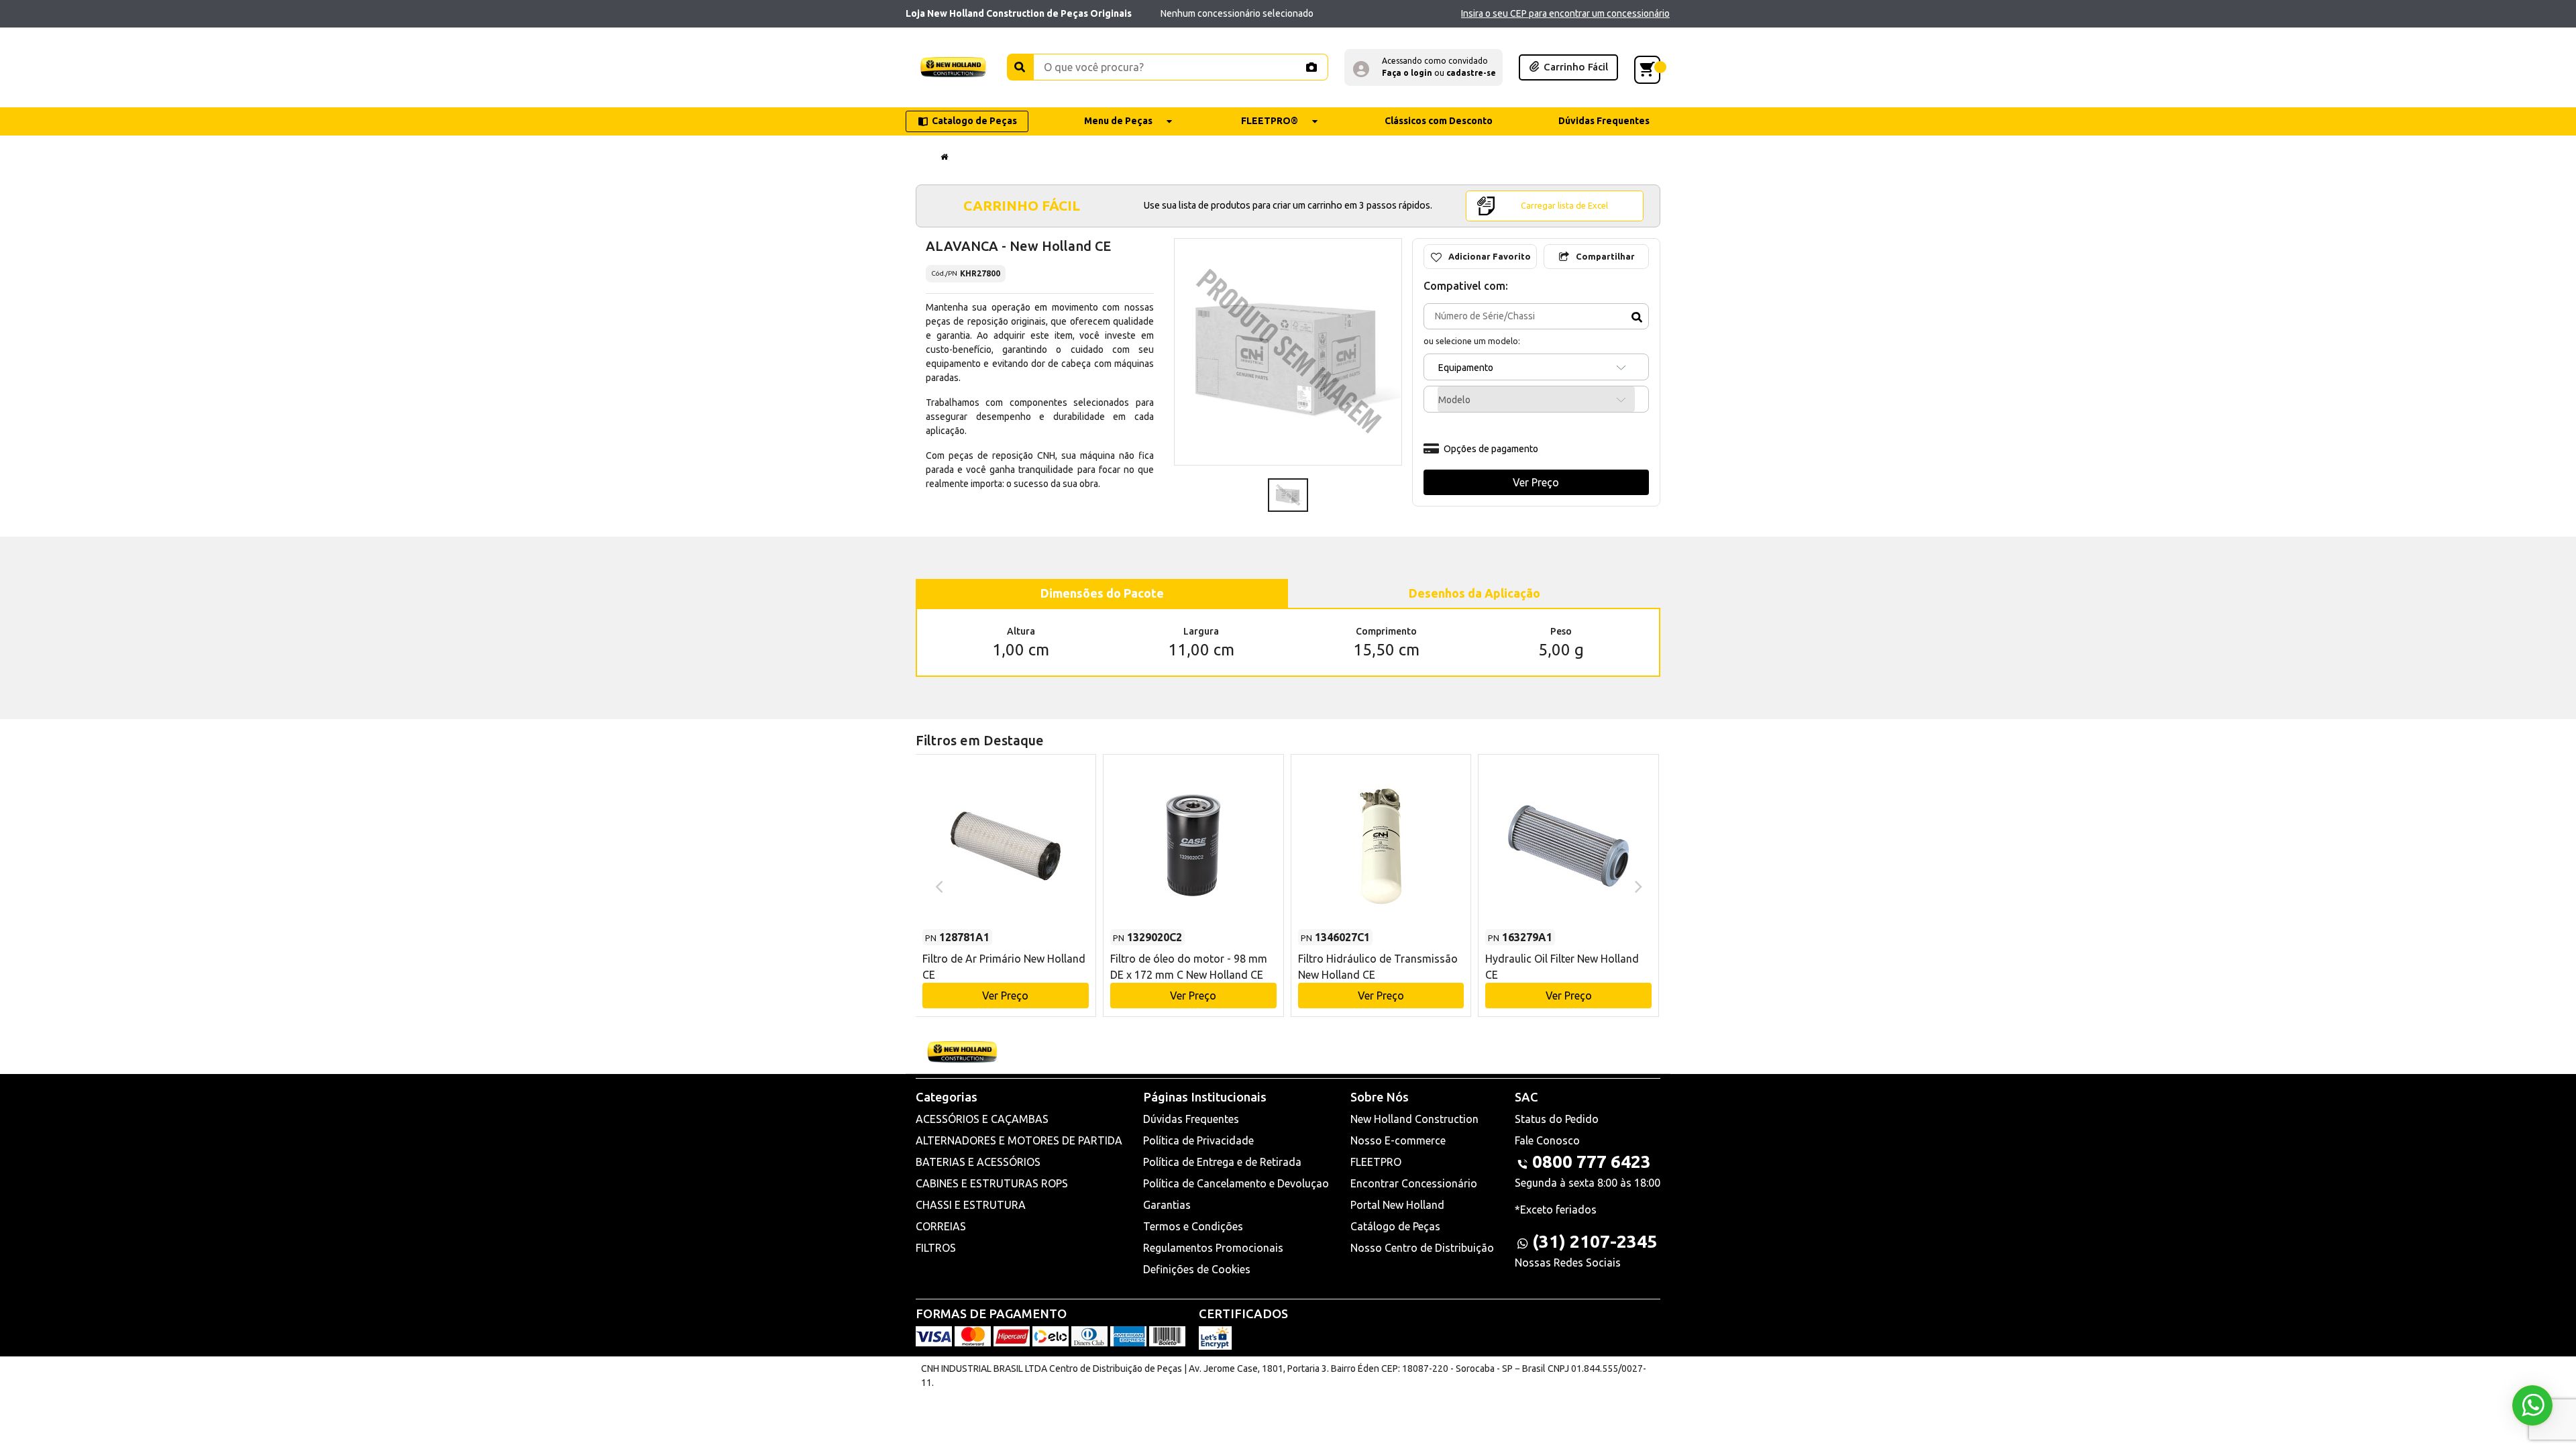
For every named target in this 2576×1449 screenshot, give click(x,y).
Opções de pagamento (1491, 449)
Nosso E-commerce (1398, 1140)
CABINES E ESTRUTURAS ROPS (992, 1183)
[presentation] (937, 885)
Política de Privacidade (1198, 1140)
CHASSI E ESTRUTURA (971, 1205)
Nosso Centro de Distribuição (1422, 1248)
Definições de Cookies (1197, 1269)
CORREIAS (941, 1226)
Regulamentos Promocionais (1213, 1248)
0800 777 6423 (1592, 1162)
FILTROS (936, 1248)
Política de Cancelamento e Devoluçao (1236, 1183)
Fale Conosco (1547, 1140)
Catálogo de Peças (1395, 1226)
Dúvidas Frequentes (1191, 1119)
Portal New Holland (1397, 1205)
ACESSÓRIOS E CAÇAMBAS (982, 1119)
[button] (1424, 67)
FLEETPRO (1376, 1162)
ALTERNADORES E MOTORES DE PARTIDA (1019, 1140)
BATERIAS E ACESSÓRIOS (978, 1162)
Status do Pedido (1557, 1119)
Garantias (1167, 1205)
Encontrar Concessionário (1414, 1183)
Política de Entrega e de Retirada (1222, 1162)
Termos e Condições (1193, 1226)
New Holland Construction (1414, 1119)
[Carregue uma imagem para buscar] (1311, 67)
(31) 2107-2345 (1595, 1241)
